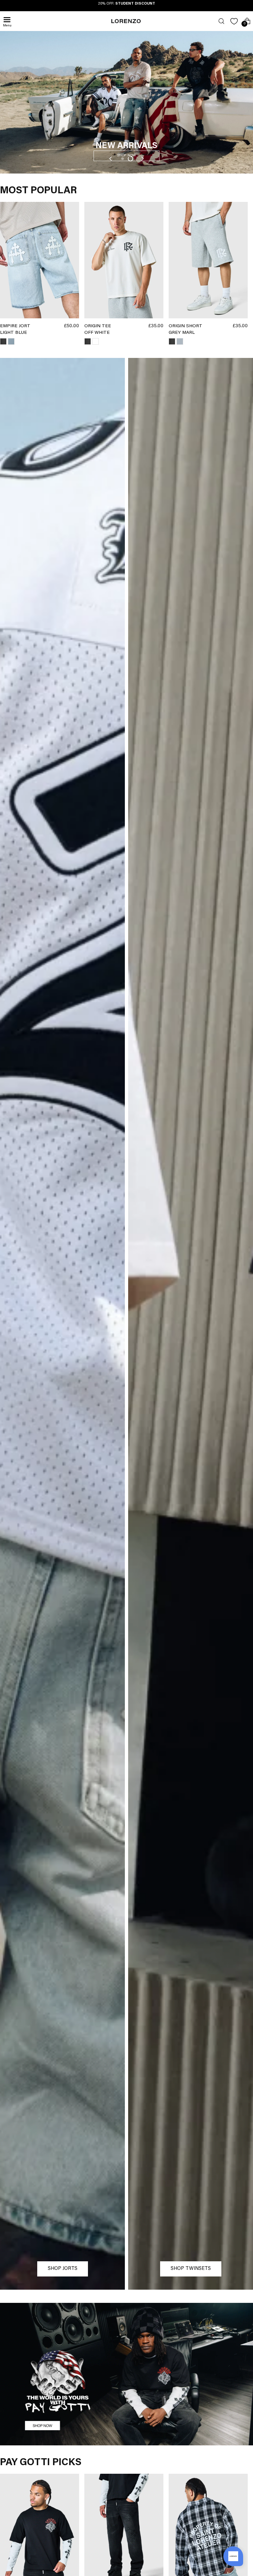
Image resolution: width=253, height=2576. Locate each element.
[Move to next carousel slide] (142, 159)
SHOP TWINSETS (191, 2269)
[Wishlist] (234, 21)
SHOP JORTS (63, 2269)
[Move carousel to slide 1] (123, 159)
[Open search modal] (221, 21)
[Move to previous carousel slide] (111, 159)
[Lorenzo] (126, 21)
